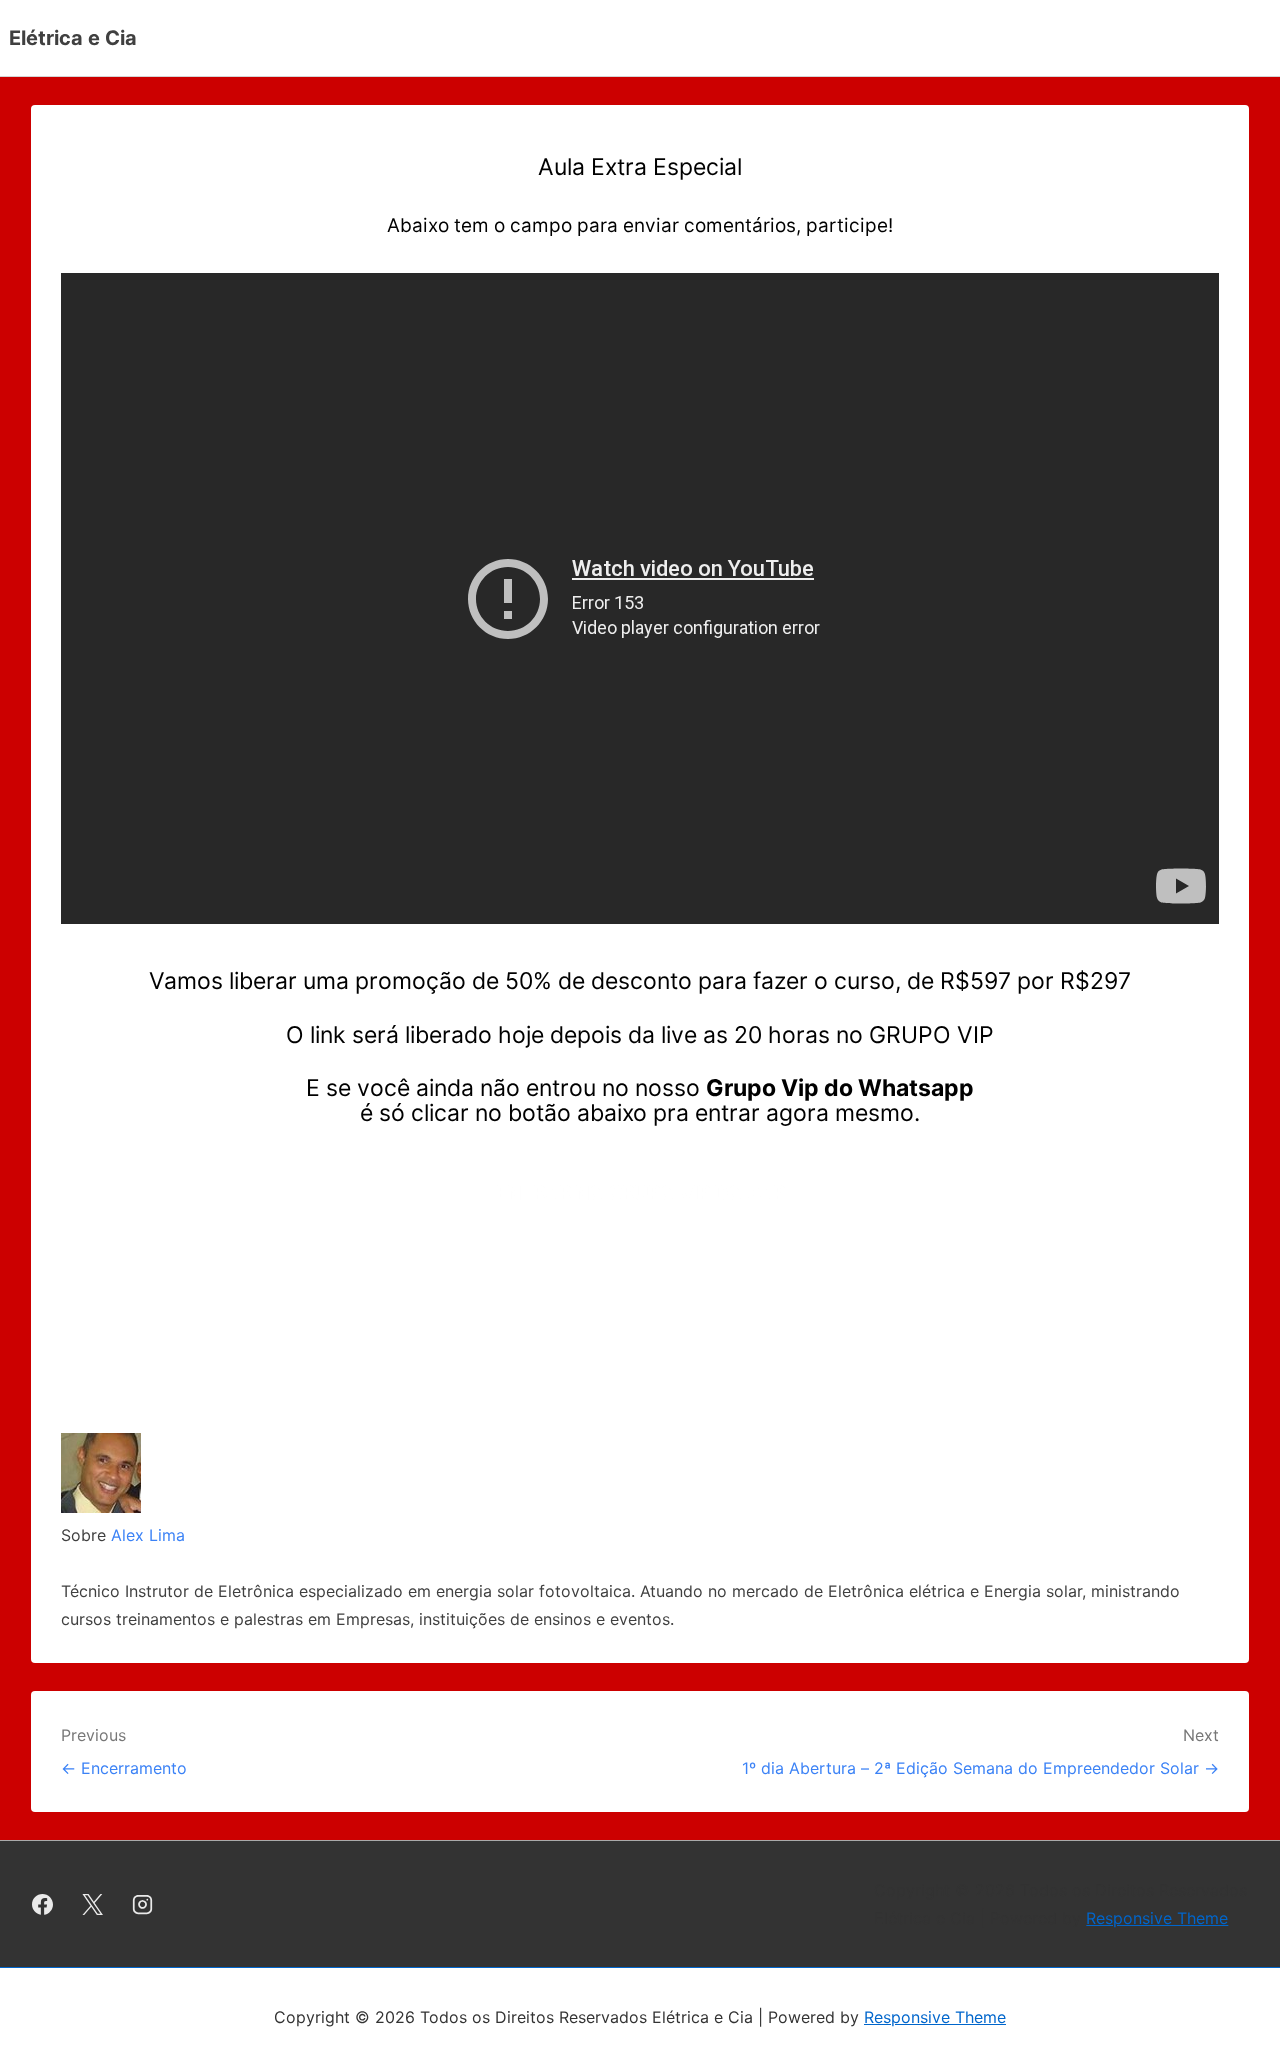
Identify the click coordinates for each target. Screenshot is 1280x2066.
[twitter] (93, 1904)
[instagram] (143, 1904)
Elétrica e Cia (73, 38)
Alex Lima (148, 1535)
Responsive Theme (1157, 1918)
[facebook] (43, 1904)
